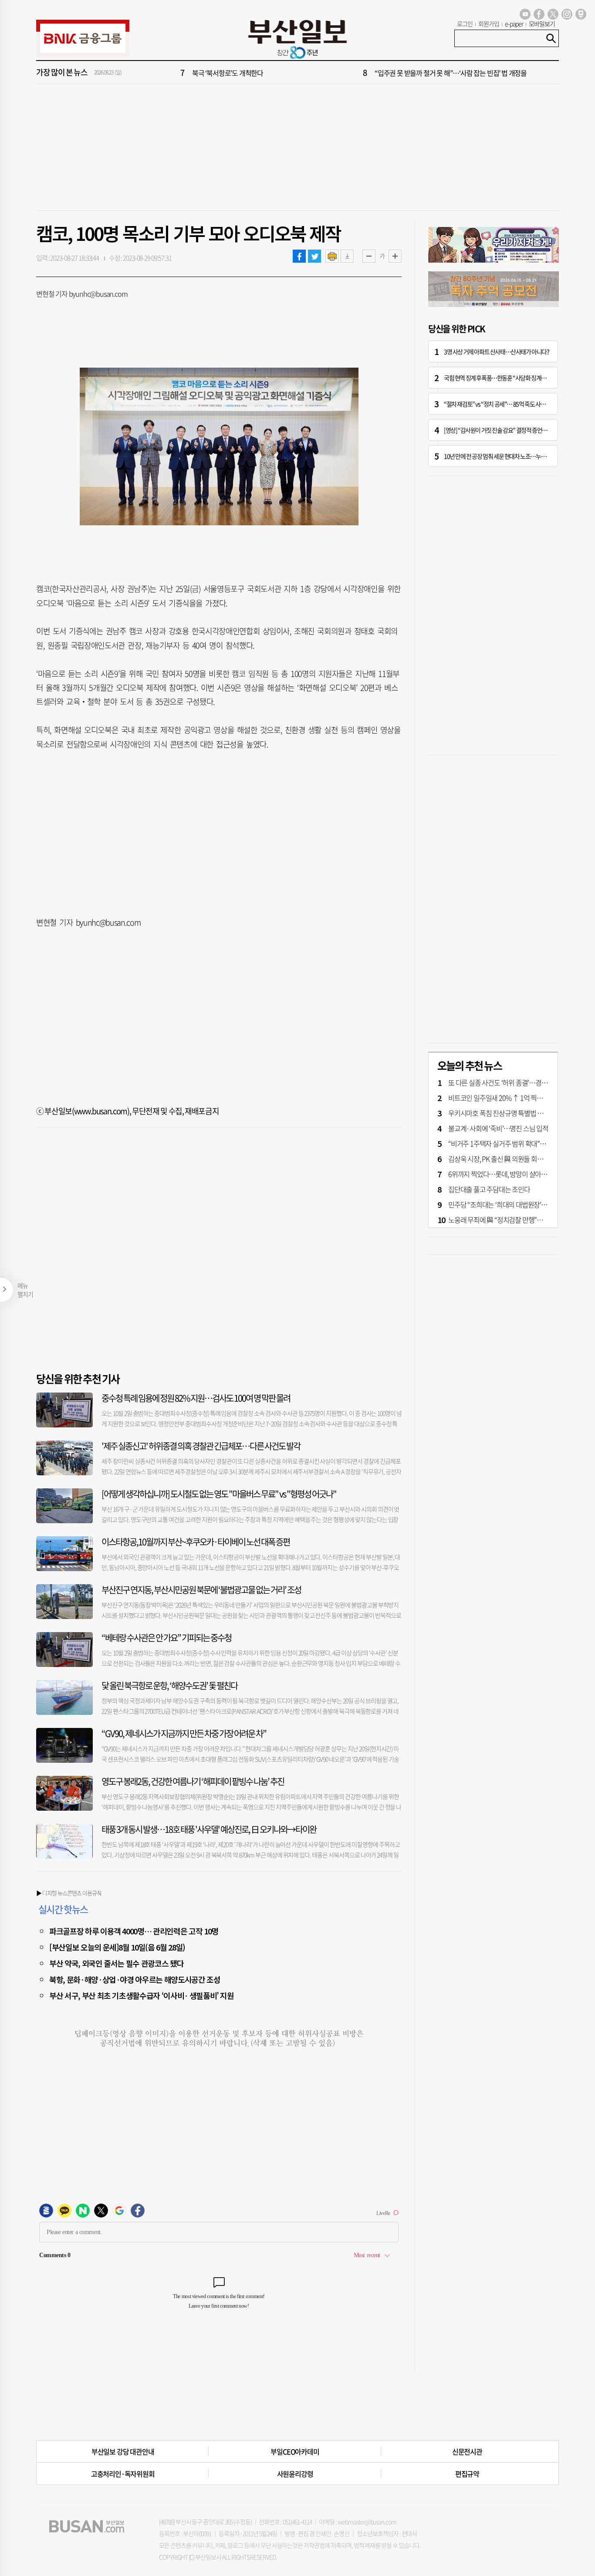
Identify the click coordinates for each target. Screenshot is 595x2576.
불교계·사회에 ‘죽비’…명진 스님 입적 (498, 1128)
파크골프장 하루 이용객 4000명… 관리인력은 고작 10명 (134, 1931)
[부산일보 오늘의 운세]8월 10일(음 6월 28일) (117, 1947)
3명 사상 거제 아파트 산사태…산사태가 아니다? (497, 352)
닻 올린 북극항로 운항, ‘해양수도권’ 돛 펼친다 (169, 1685)
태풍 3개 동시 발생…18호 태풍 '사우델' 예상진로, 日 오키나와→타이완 (209, 1829)
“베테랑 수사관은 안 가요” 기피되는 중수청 (166, 1638)
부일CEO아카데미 (295, 2451)
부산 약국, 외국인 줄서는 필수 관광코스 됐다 (116, 1963)
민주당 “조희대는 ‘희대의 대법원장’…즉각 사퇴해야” (518, 1204)
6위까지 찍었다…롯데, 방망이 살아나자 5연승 (509, 1174)
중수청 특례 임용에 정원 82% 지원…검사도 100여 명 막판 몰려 (196, 1398)
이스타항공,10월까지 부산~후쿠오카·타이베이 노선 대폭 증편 (196, 1542)
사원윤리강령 (295, 2474)
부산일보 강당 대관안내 (123, 2451)
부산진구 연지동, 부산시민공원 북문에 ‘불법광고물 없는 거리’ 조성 (201, 1590)
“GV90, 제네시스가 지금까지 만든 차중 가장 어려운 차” (184, 1733)
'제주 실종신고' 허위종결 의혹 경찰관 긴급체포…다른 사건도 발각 (201, 1446)
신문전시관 (467, 2451)
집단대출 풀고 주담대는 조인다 (489, 1189)
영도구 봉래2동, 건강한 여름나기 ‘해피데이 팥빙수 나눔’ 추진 (193, 1781)
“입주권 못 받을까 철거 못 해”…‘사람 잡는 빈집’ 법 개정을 (451, 73)
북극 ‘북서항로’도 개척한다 (228, 73)
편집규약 (467, 2474)
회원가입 (489, 24)
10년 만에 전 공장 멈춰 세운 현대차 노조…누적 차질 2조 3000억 (513, 456)
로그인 (465, 24)
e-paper (514, 24)
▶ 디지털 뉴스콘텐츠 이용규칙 (69, 1893)
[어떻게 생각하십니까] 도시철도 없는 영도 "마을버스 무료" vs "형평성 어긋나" (219, 1494)
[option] (350, 73)
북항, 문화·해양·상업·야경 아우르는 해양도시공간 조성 (135, 1979)
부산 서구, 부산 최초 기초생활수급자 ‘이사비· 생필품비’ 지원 (142, 1995)
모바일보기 (542, 24)
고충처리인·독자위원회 (123, 2474)
